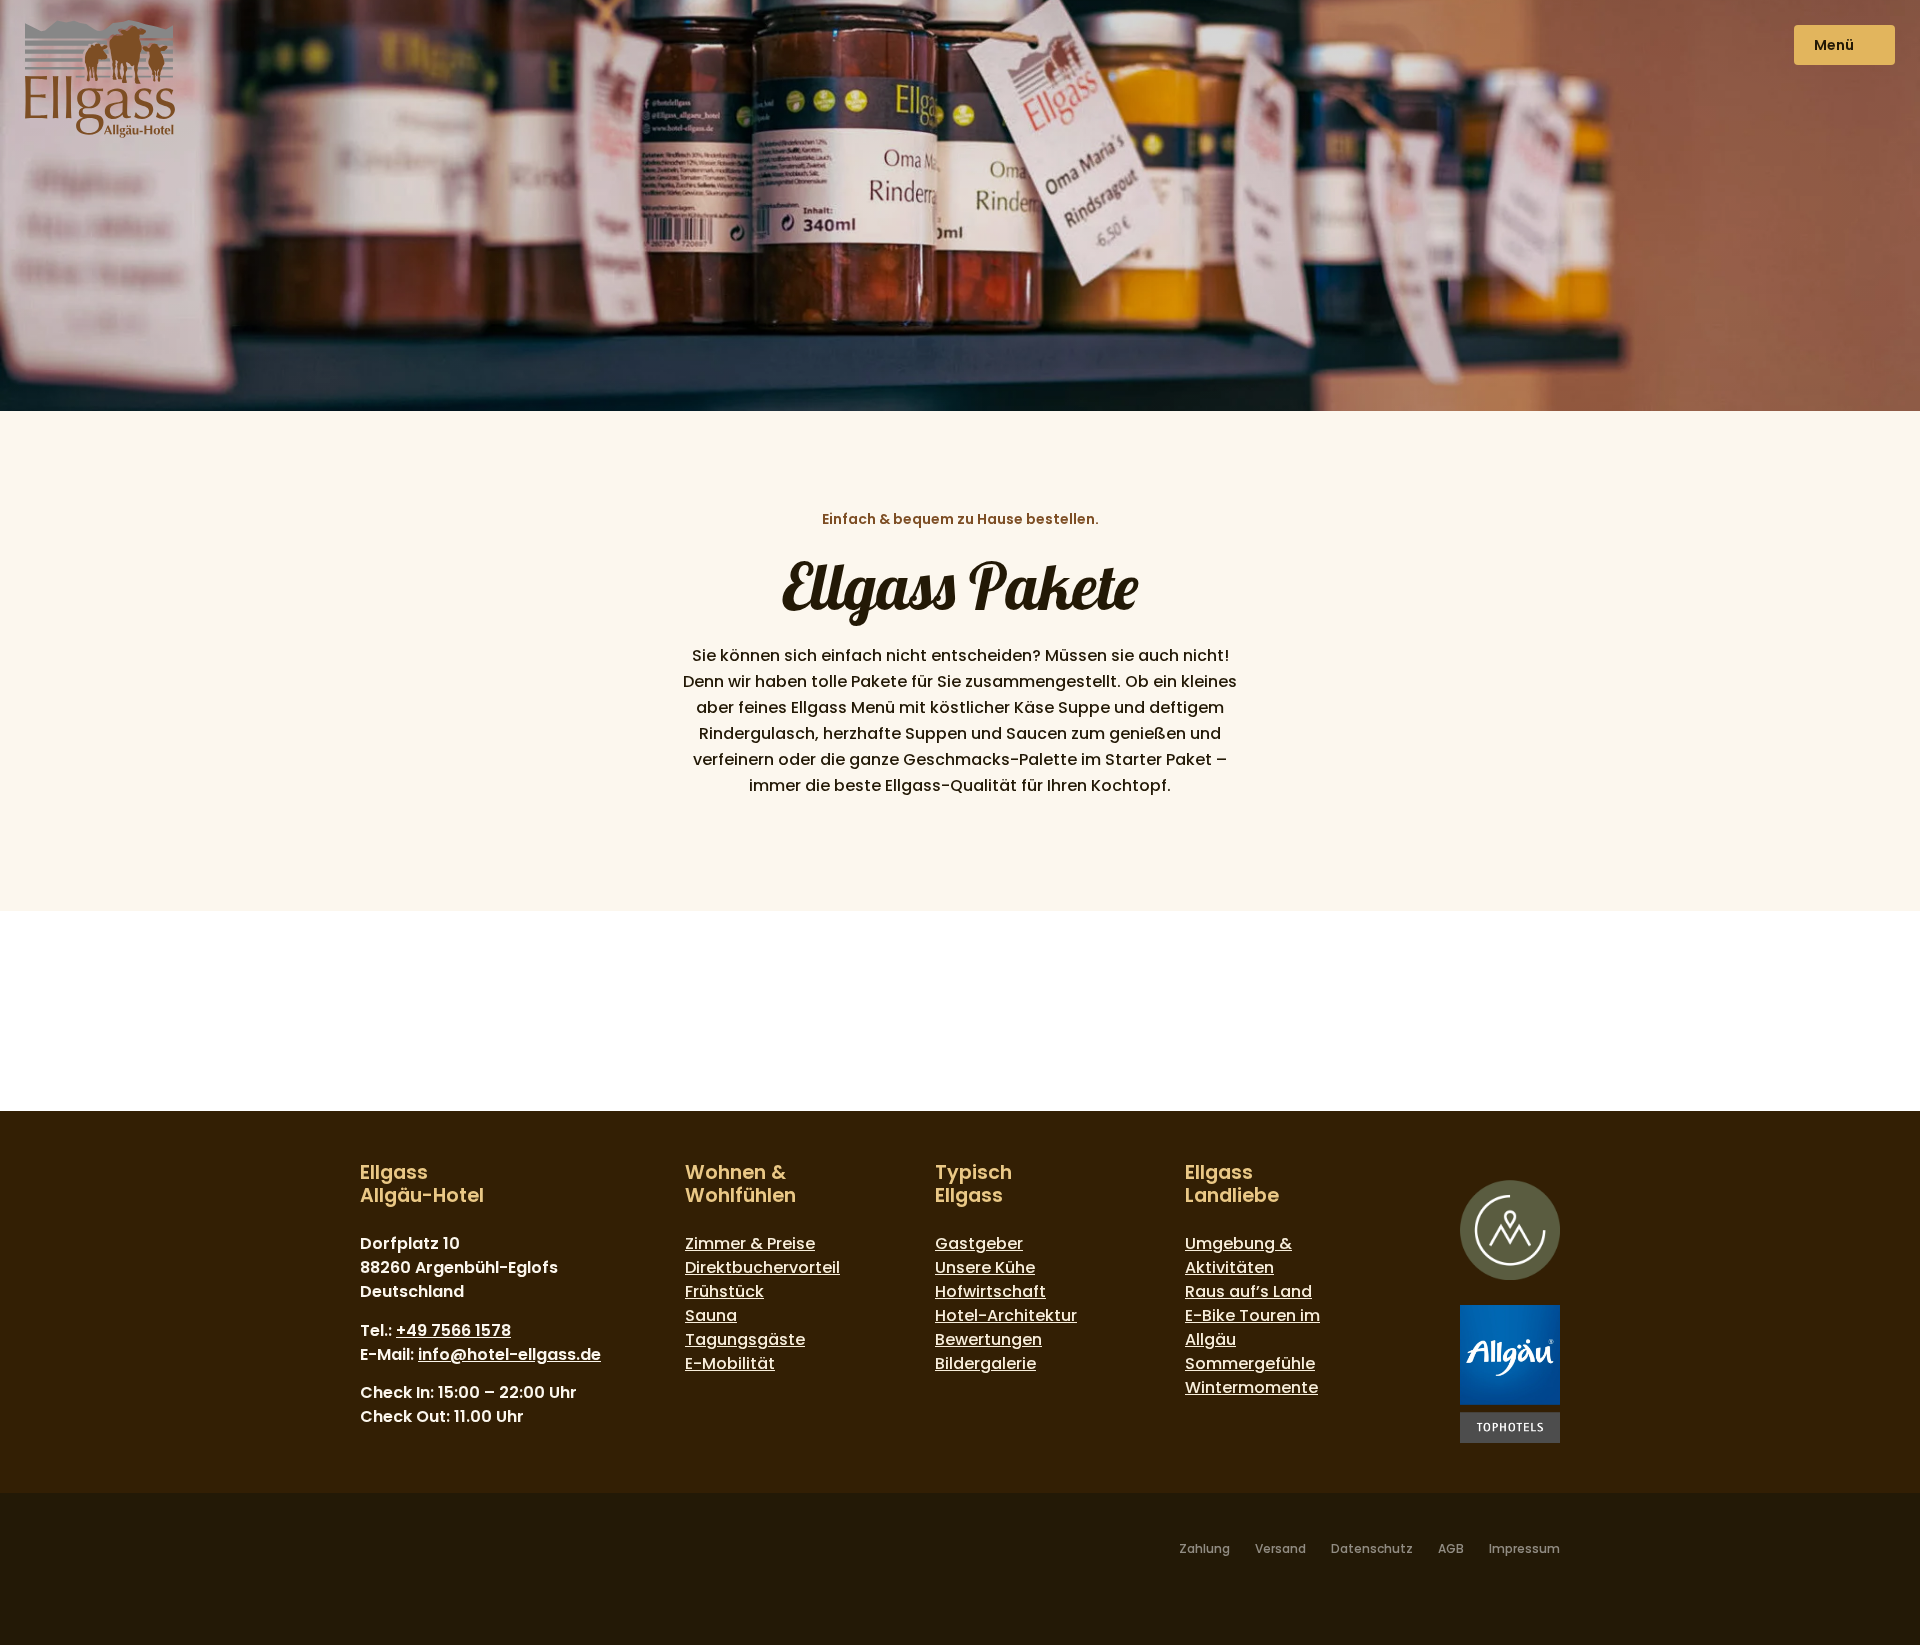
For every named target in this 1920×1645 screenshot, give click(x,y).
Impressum (1524, 1548)
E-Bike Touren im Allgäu (1252, 1327)
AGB (1451, 1548)
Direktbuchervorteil (762, 1267)
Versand (1280, 1548)
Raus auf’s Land (1248, 1291)
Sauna (711, 1315)
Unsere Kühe (985, 1267)
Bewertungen (988, 1339)
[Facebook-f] (372, 1555)
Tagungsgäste (745, 1339)
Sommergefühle (1250, 1363)
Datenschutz (1372, 1548)
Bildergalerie (985, 1363)
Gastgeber (979, 1243)
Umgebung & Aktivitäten (1238, 1255)
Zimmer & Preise (750, 1243)
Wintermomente (1251, 1387)
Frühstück (724, 1291)
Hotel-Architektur (1006, 1315)
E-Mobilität (730, 1363)
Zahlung (1204, 1548)
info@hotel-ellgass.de (509, 1354)
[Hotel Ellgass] (100, 82)
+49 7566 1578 (453, 1330)
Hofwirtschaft (990, 1291)
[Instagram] (406, 1555)
